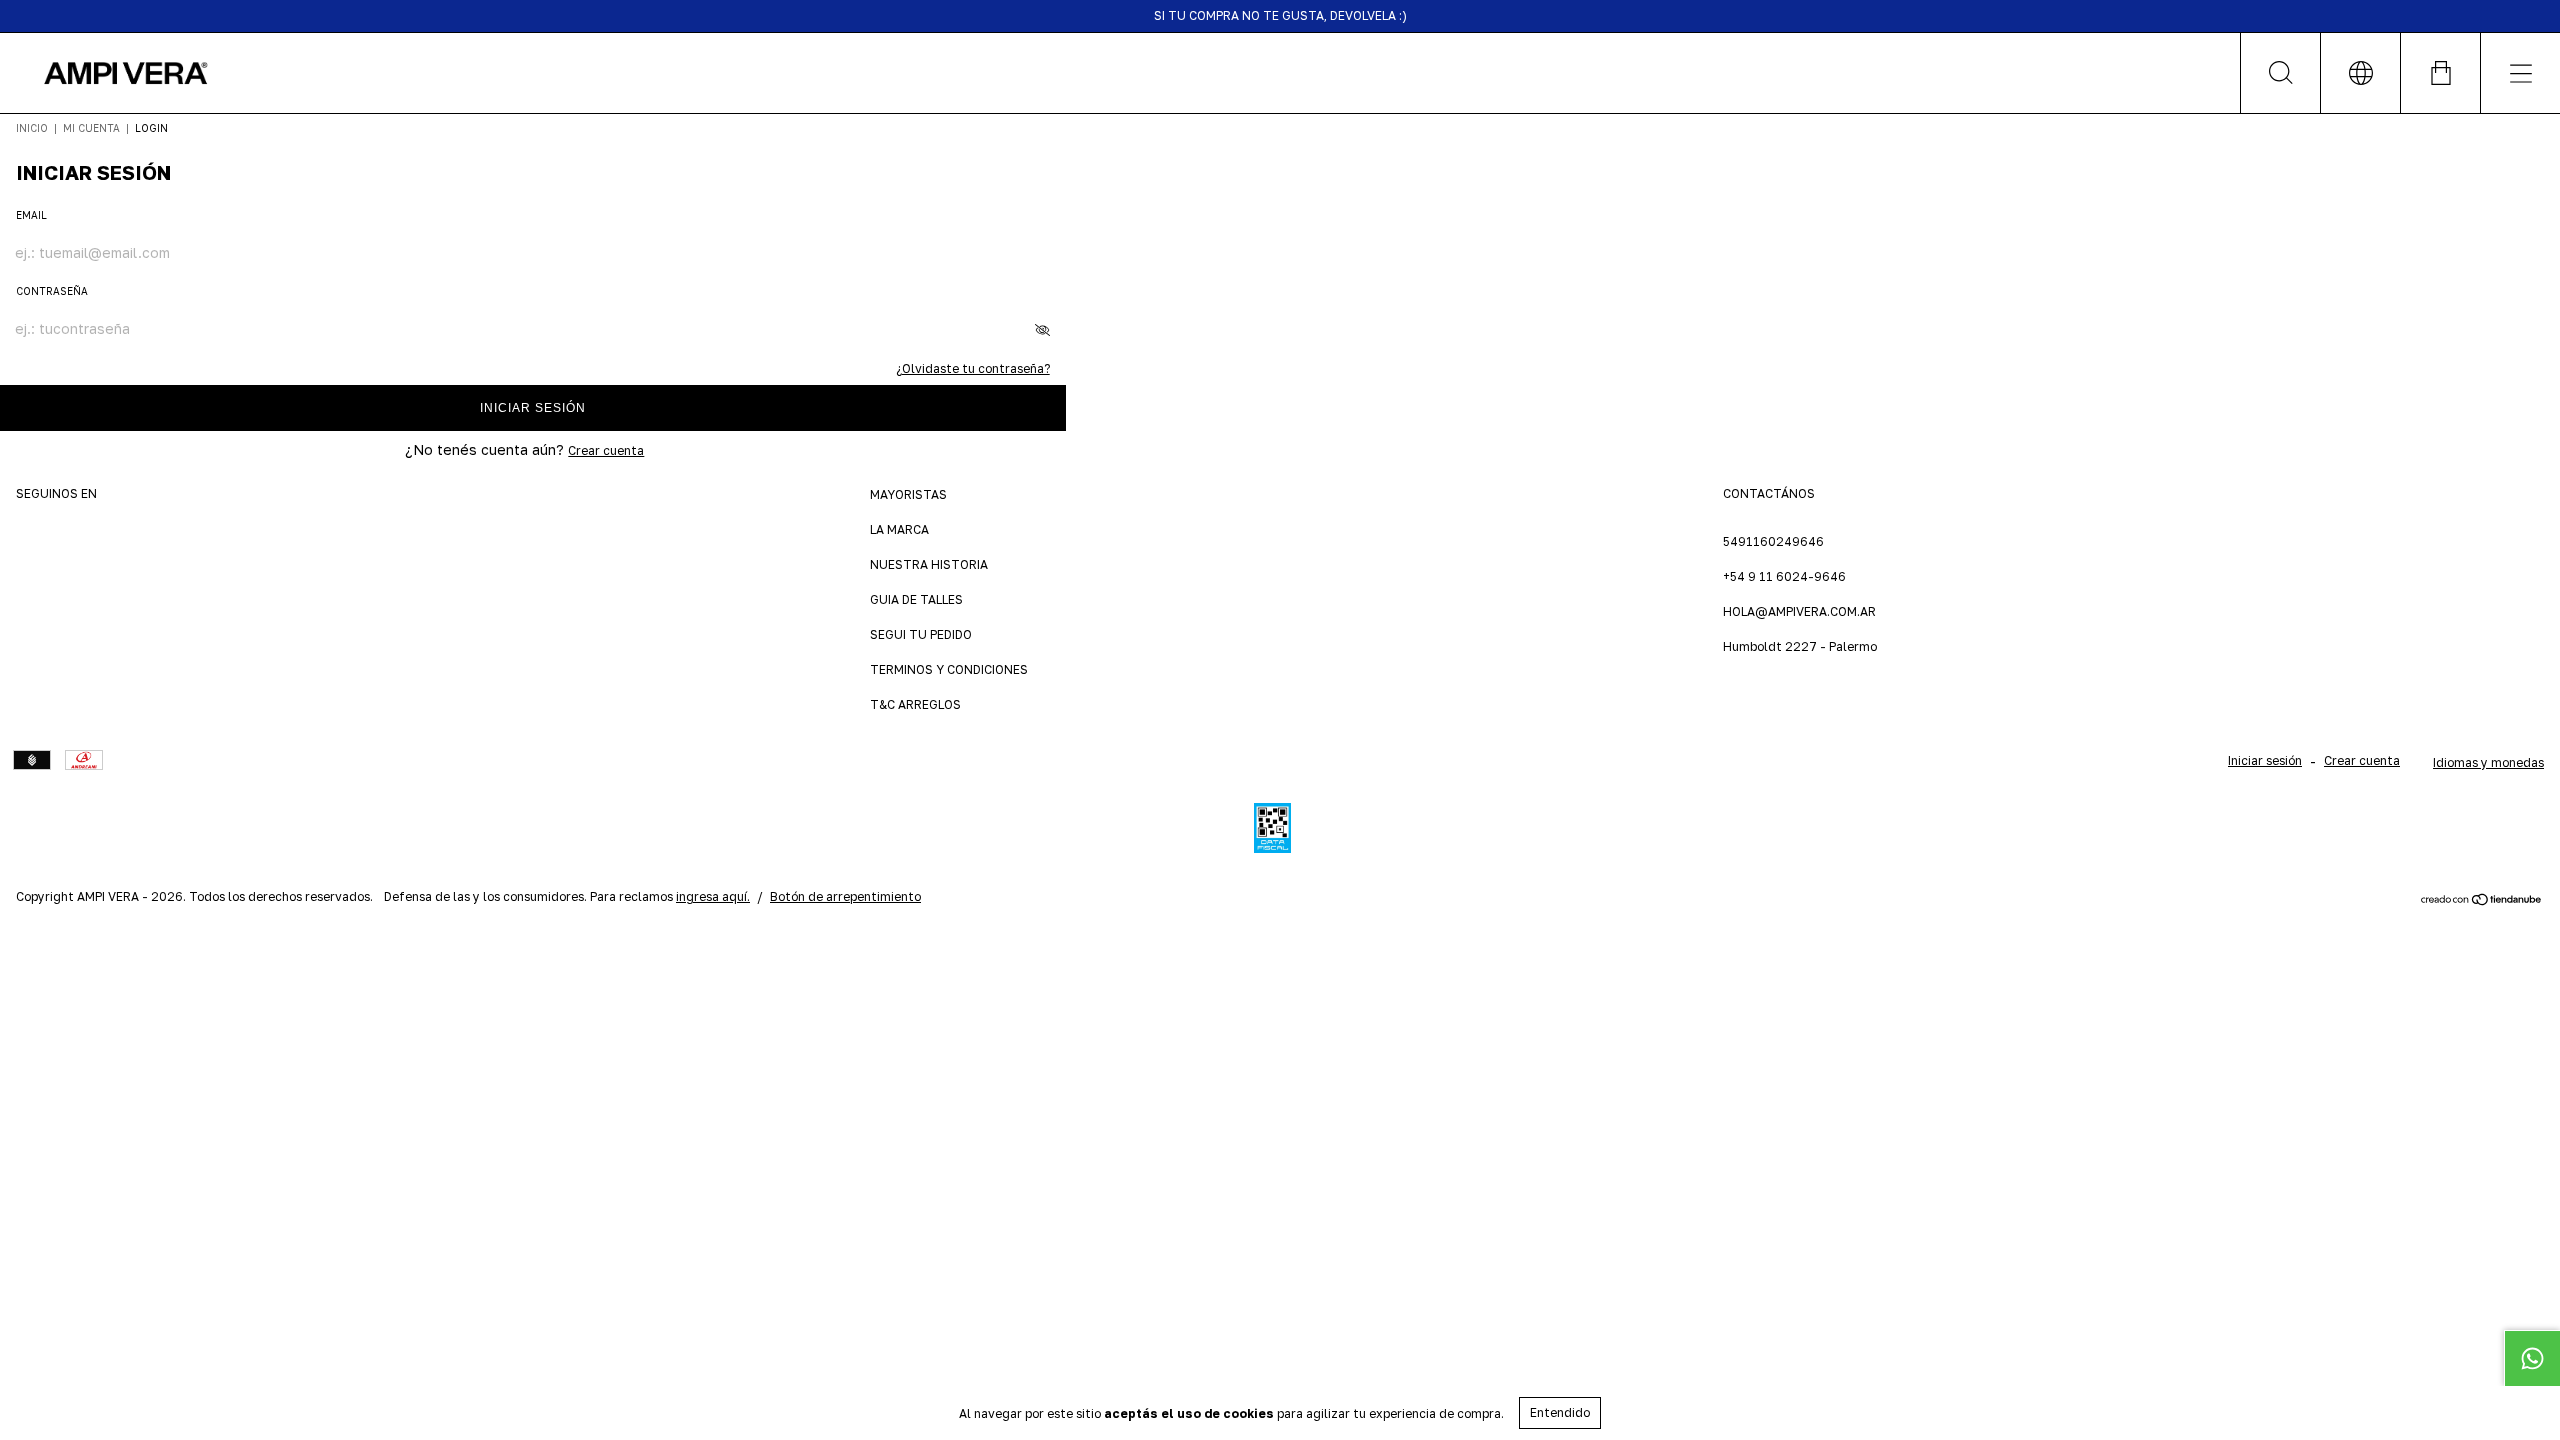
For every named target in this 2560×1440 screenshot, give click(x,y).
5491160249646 (1773, 541)
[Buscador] (2280, 73)
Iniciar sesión (533, 408)
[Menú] (2520, 73)
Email (31, 215)
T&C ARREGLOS (915, 704)
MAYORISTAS (908, 494)
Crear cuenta (606, 450)
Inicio (32, 128)
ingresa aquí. (713, 896)
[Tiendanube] (2481, 900)
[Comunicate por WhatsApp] (2532, 1358)
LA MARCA (899, 529)
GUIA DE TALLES (916, 599)
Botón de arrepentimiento (845, 896)
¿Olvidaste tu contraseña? (973, 368)
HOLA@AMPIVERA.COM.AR (1799, 611)
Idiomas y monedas (2488, 762)
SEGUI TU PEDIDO (921, 634)
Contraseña (52, 291)
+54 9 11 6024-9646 (1784, 576)
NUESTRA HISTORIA (929, 564)
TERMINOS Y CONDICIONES (949, 669)
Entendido (1560, 1412)
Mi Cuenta (91, 128)
